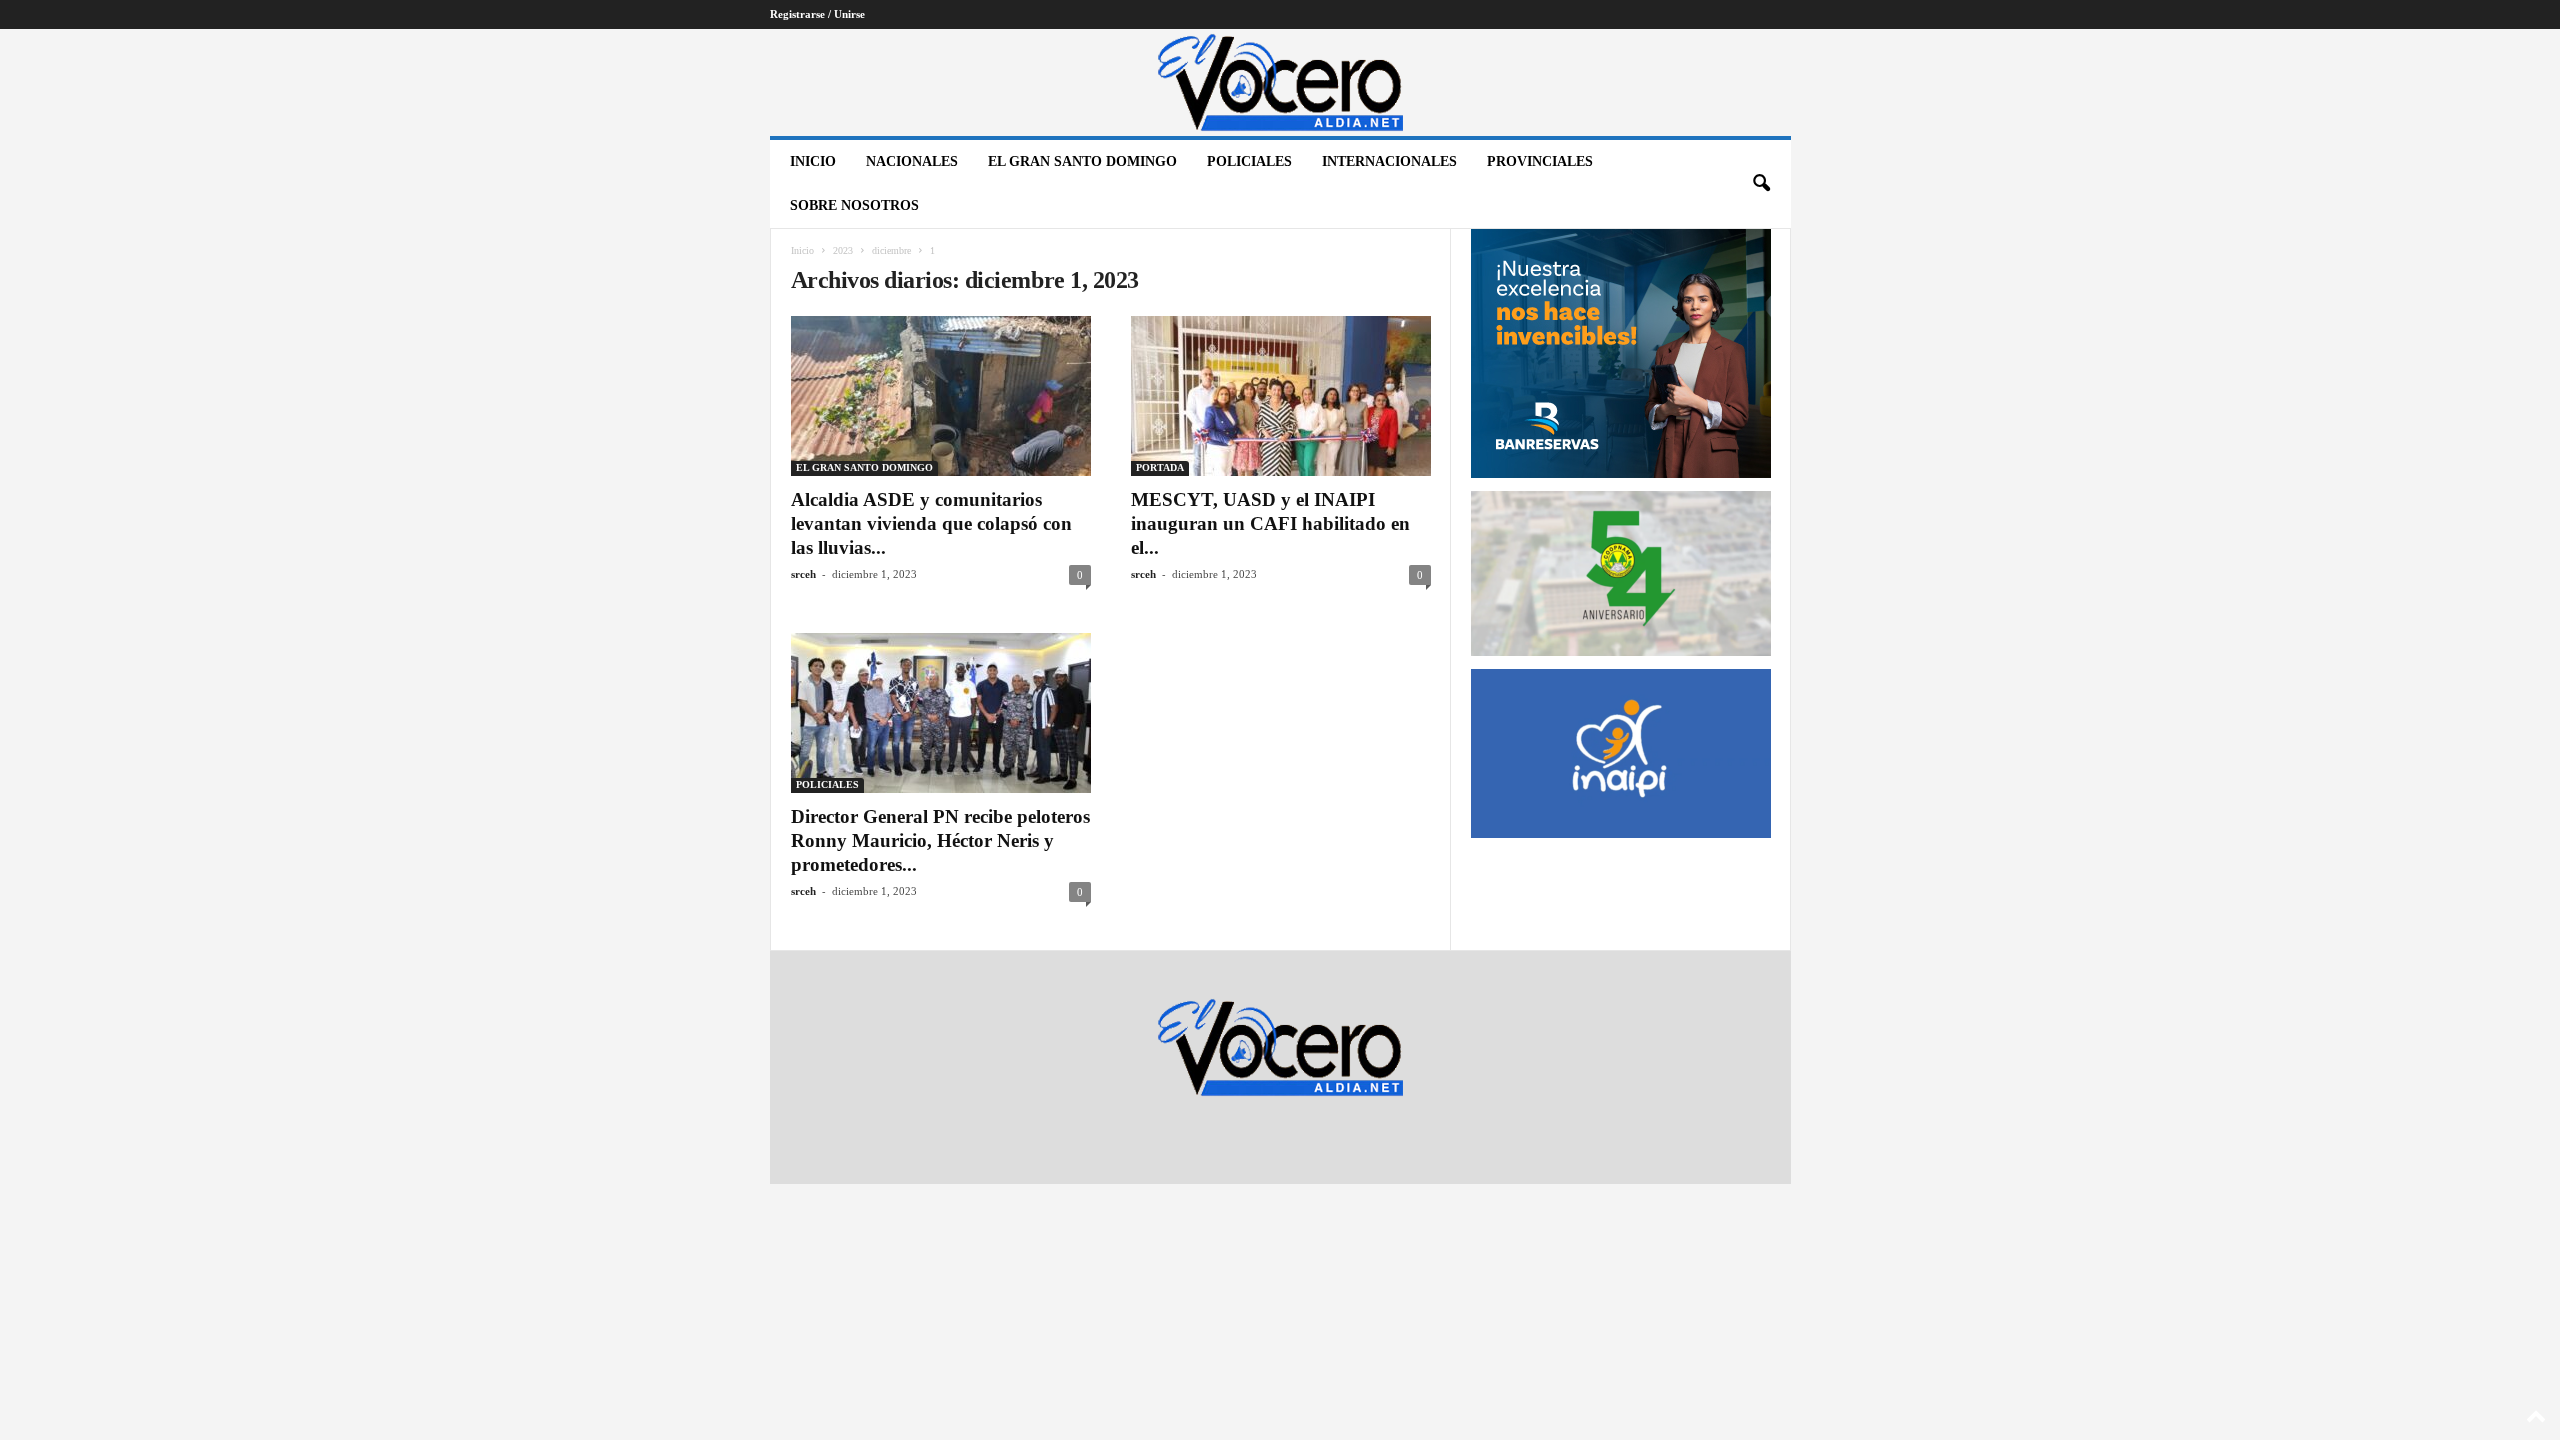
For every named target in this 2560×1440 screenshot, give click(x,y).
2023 (843, 250)
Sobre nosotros (854, 205)
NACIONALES (912, 161)
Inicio (813, 161)
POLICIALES (1249, 161)
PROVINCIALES (1540, 161)
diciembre (891, 250)
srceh (803, 574)
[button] (1761, 184)
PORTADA (1160, 467)
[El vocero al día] (1280, 82)
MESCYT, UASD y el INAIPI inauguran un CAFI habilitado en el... (1270, 523)
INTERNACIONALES (1389, 161)
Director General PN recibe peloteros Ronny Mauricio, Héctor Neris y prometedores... (940, 840)
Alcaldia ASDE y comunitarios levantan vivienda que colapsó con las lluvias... (931, 523)
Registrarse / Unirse (817, 14)
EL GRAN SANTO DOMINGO (1082, 161)
